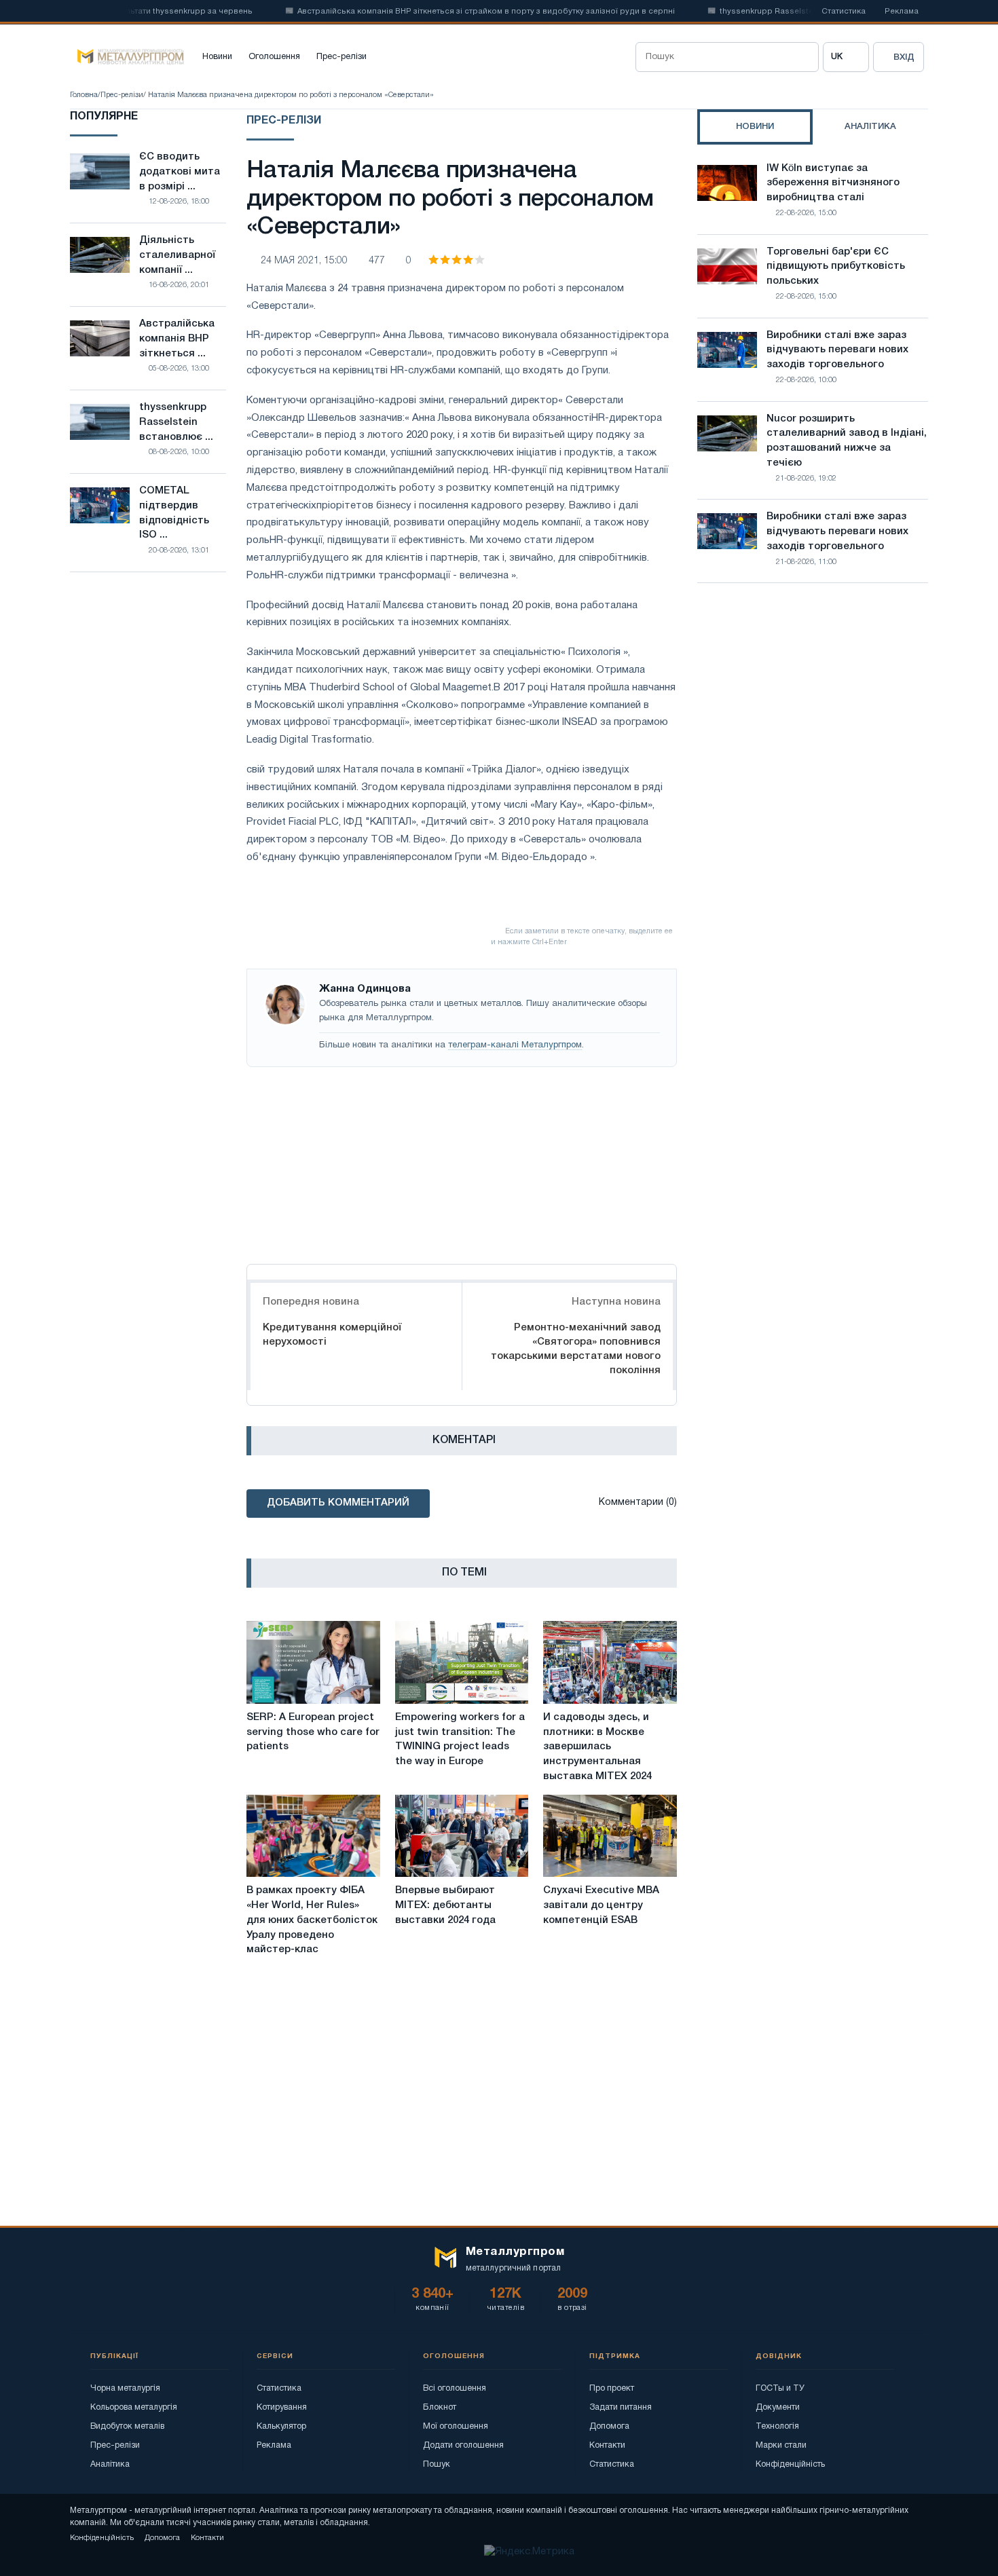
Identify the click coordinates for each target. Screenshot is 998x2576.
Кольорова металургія (134, 2407)
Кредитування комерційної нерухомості (332, 1335)
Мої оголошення (456, 2426)
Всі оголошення (455, 2388)
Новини (217, 57)
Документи (778, 2407)
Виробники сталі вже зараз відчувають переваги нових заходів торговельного (837, 350)
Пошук (437, 2464)
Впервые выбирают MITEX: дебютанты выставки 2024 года (445, 1905)
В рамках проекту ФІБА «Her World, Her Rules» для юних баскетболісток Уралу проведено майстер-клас (312, 1920)
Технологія (777, 2426)
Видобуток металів (127, 2426)
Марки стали (781, 2445)
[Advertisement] (462, 1162)
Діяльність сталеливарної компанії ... (177, 255)
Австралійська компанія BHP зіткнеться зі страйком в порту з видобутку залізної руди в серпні (454, 12)
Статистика (844, 12)
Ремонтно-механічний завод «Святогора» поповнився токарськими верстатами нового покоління (576, 1349)
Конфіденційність (790, 2464)
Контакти (607, 2445)
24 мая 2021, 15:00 (304, 261)
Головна (84, 95)
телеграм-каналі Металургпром (515, 1045)
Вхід (904, 57)
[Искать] (804, 57)
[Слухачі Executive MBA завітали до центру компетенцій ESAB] (610, 1836)
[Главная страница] (127, 57)
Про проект (612, 2388)
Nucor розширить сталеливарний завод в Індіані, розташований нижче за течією (847, 441)
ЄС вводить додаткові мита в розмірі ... (180, 172)
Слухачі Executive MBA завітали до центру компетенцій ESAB (601, 1905)
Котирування (282, 2407)
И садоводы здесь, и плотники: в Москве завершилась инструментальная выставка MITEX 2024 (597, 1747)
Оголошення (274, 57)
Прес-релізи (341, 57)
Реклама (902, 12)
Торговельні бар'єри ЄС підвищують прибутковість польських (836, 267)
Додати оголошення (463, 2445)
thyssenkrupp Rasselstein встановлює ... (176, 422)
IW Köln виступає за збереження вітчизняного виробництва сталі (833, 183)
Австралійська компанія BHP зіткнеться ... (177, 339)
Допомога (609, 2426)
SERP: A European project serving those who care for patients (313, 1732)
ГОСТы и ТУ (780, 2388)
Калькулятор (281, 2426)
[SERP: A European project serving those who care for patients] (313, 1662)
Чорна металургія (125, 2388)
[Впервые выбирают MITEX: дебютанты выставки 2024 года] (462, 1836)
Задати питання (621, 2407)
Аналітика (110, 2464)
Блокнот (440, 2407)
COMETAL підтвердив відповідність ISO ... (174, 513)
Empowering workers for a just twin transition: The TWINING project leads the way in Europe (460, 1739)
